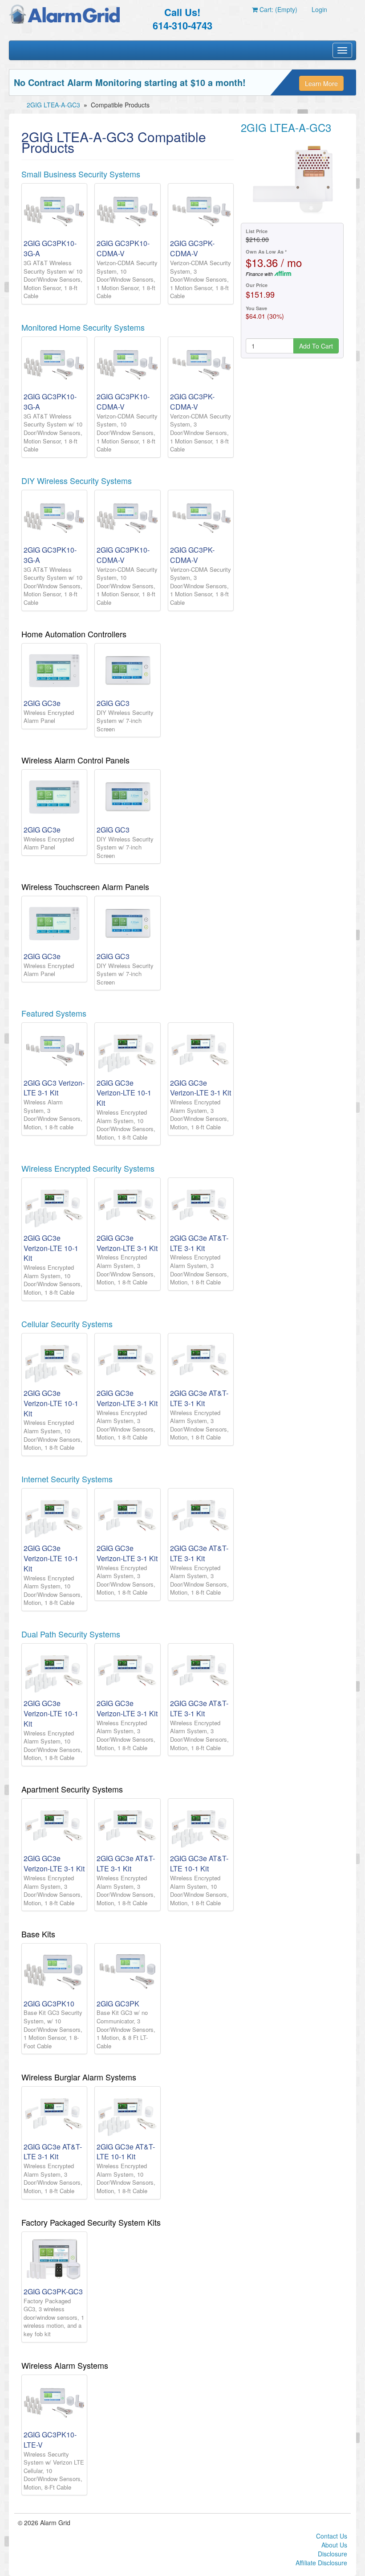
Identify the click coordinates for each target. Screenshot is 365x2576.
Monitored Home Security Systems (83, 327)
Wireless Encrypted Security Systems (88, 1168)
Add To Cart (316, 346)
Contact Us (332, 2536)
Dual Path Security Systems (71, 1634)
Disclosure (333, 2554)
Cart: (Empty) (278, 9)
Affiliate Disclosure (321, 2563)
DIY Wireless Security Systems (77, 480)
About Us (334, 2545)
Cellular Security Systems (67, 1324)
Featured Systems (54, 1013)
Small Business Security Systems (81, 174)
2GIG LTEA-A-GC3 (53, 105)
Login (319, 9)
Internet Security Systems (67, 1479)
